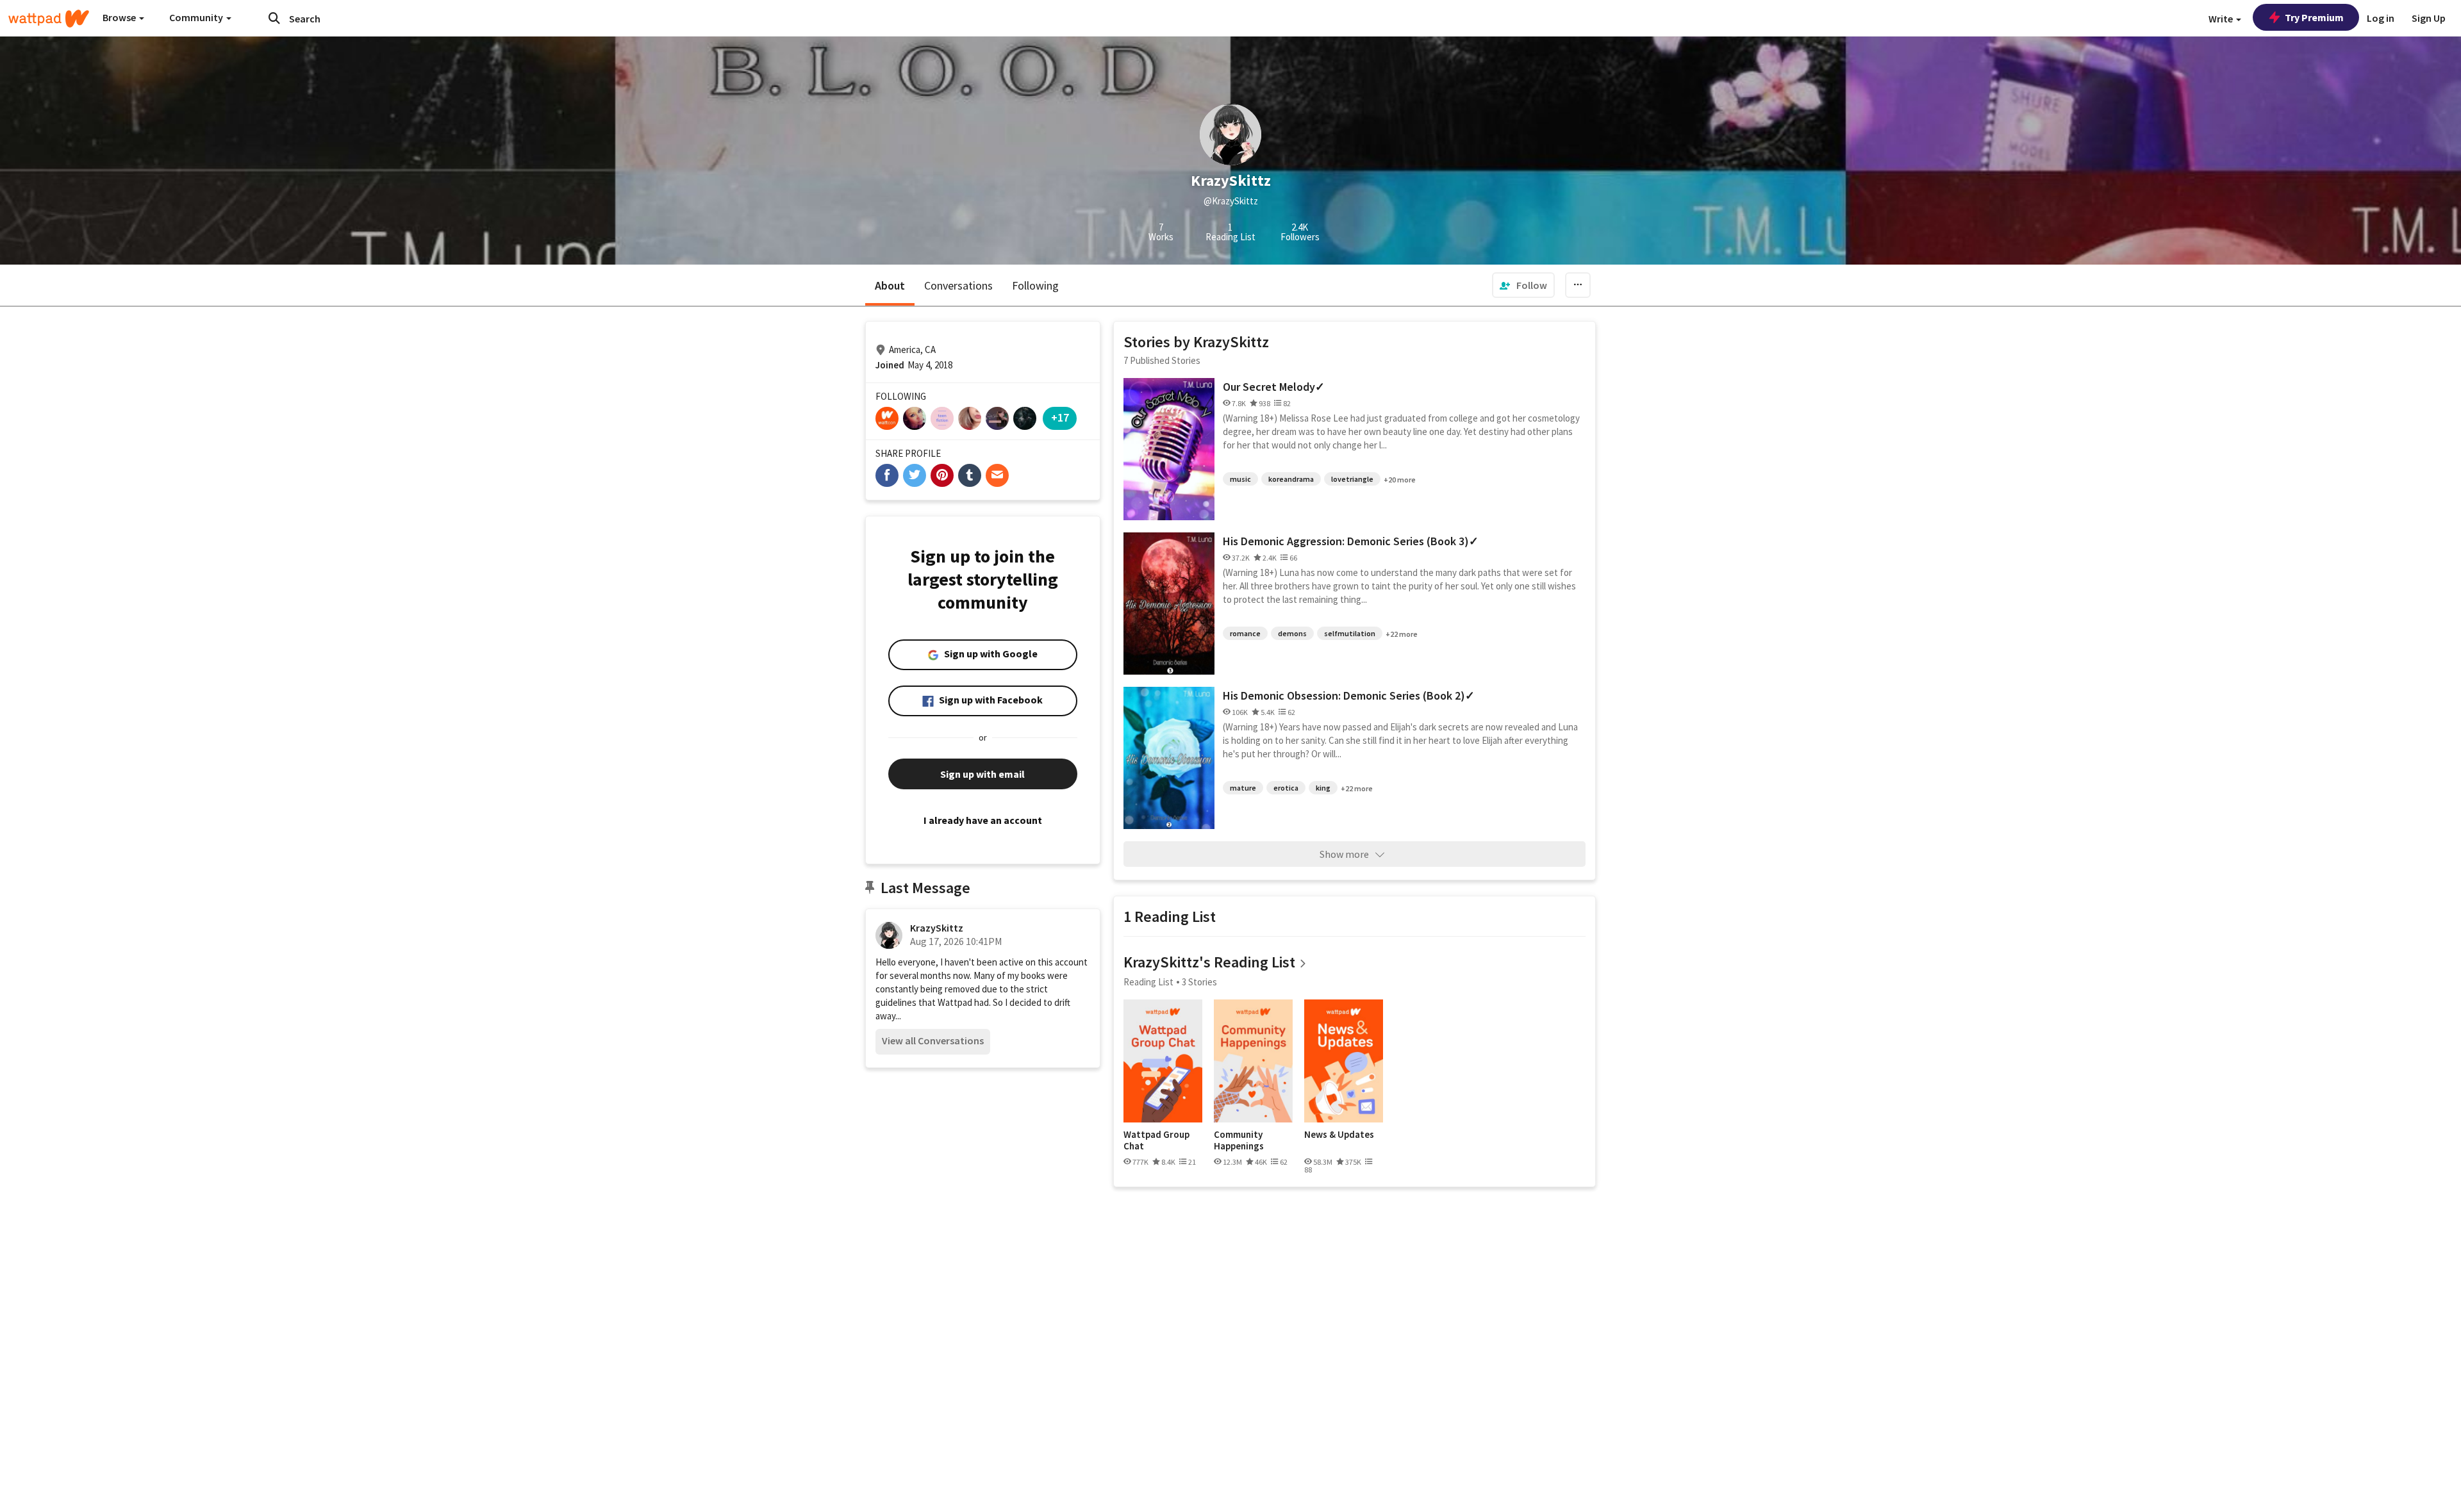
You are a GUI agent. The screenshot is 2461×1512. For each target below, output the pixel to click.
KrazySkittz (937, 928)
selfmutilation (1350, 633)
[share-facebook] (887, 475)
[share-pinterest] (942, 475)
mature (1243, 788)
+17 (1060, 417)
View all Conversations (933, 1040)
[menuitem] (1523, 285)
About (890, 285)
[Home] (49, 19)
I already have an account (983, 820)
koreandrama (1291, 479)
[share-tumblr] (970, 475)
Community (197, 17)
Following (1035, 285)
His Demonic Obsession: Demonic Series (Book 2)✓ (1349, 695)
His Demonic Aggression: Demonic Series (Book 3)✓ (1351, 541)
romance (1245, 633)
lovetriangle (1352, 479)
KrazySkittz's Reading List (1209, 962)
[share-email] (997, 475)
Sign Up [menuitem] (2429, 18)
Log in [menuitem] (2381, 18)
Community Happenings (1239, 1140)
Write (2222, 19)
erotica (1286, 788)
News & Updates (1339, 1135)
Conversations (958, 285)
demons (1292, 633)
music (1240, 479)
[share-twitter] (915, 475)
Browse (120, 17)
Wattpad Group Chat (1156, 1140)
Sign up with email (982, 774)
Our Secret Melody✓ (1274, 387)
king (1323, 788)
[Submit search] (274, 18)
